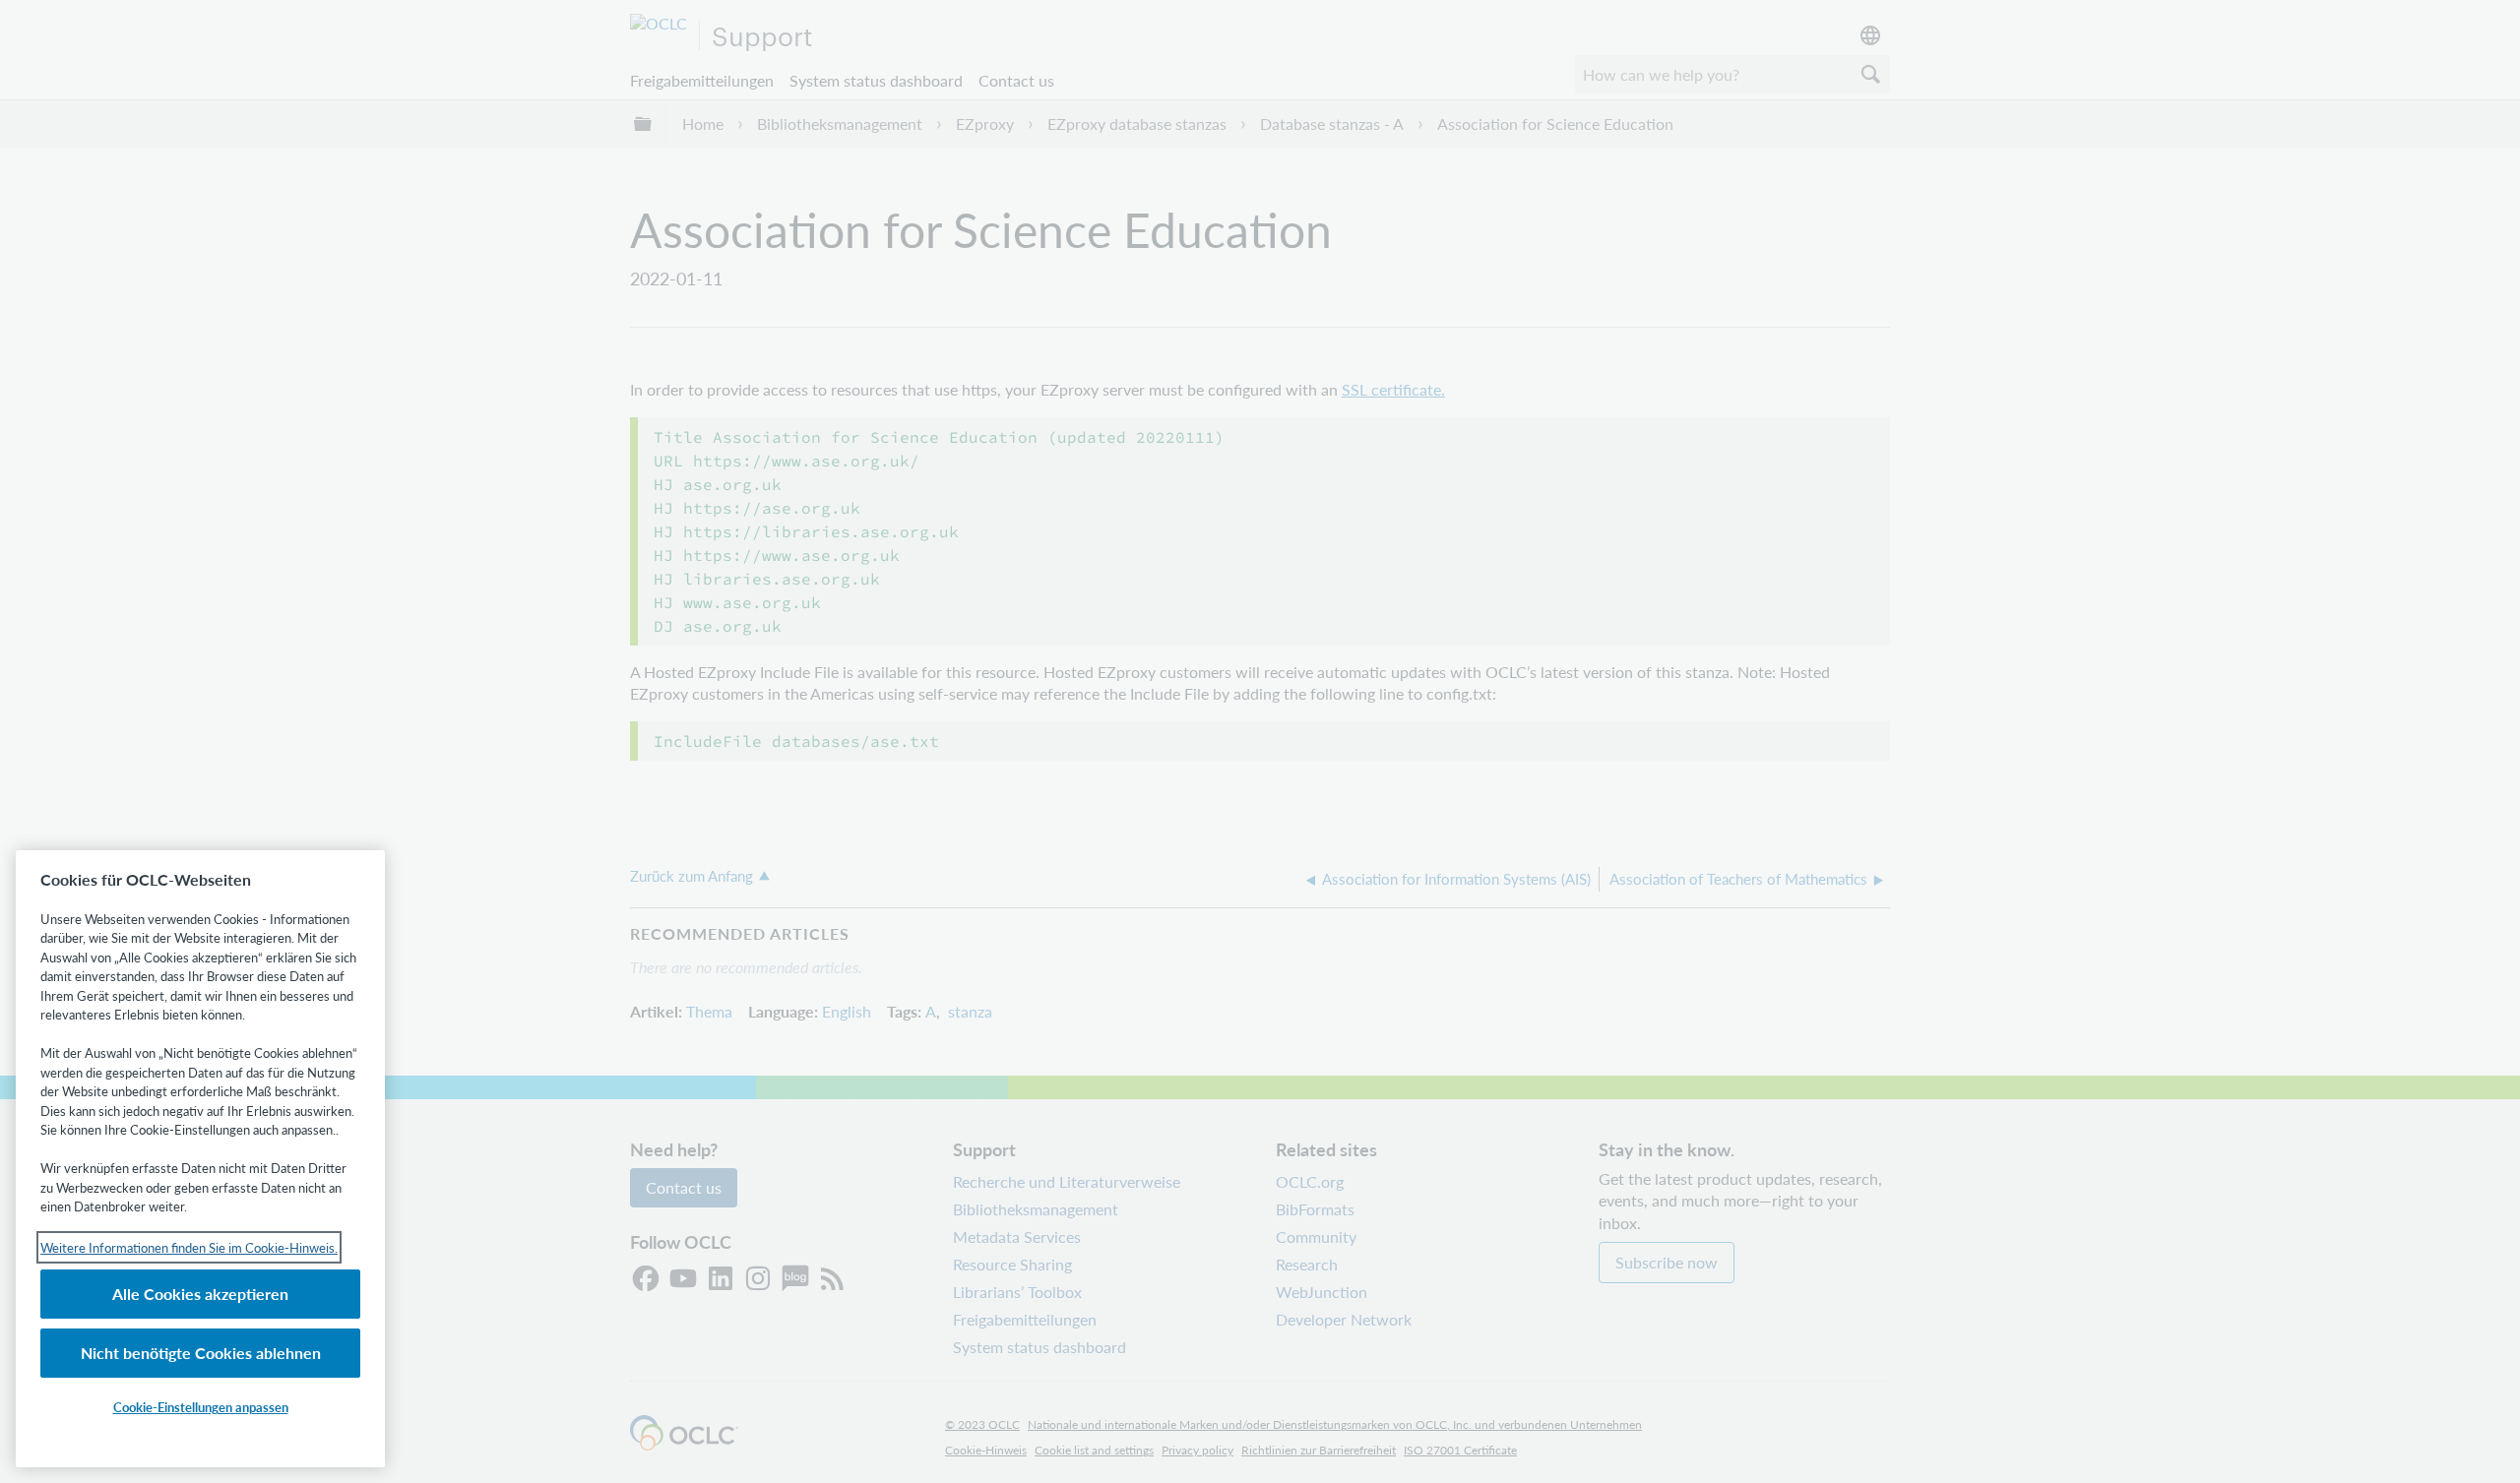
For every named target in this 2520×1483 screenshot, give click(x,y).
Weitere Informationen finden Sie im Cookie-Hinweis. (189, 1247)
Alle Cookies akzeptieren (200, 1294)
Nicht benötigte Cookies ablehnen (201, 1353)
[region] (200, 1159)
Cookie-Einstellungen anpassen (201, 1407)
